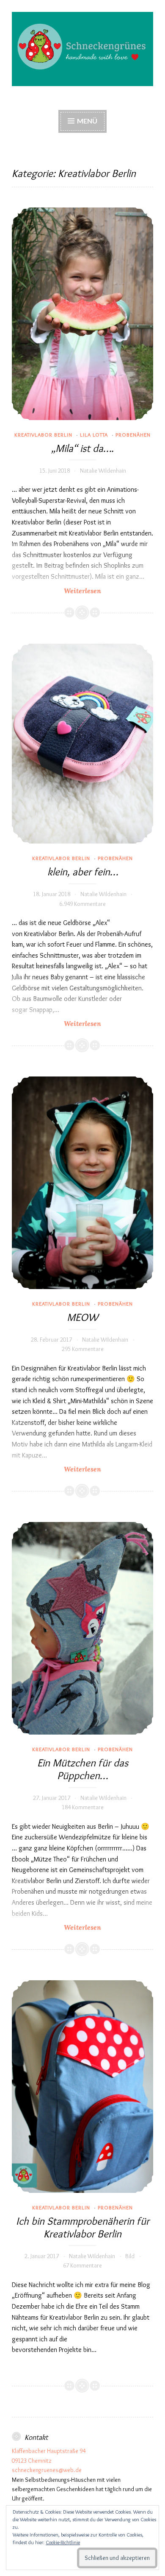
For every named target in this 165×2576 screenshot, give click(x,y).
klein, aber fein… (83, 872)
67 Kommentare (82, 2265)
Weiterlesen (93, 591)
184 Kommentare (83, 1807)
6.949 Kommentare (82, 904)
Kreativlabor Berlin (43, 434)
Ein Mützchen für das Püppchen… (83, 1769)
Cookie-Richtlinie (63, 2542)
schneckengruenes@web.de (47, 2470)
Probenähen (133, 434)
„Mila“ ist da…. (82, 448)
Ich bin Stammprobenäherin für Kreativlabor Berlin (83, 2227)
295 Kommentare (83, 1349)
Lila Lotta (94, 434)
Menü (87, 121)
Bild (130, 2256)
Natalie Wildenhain (103, 471)
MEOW (82, 1317)
